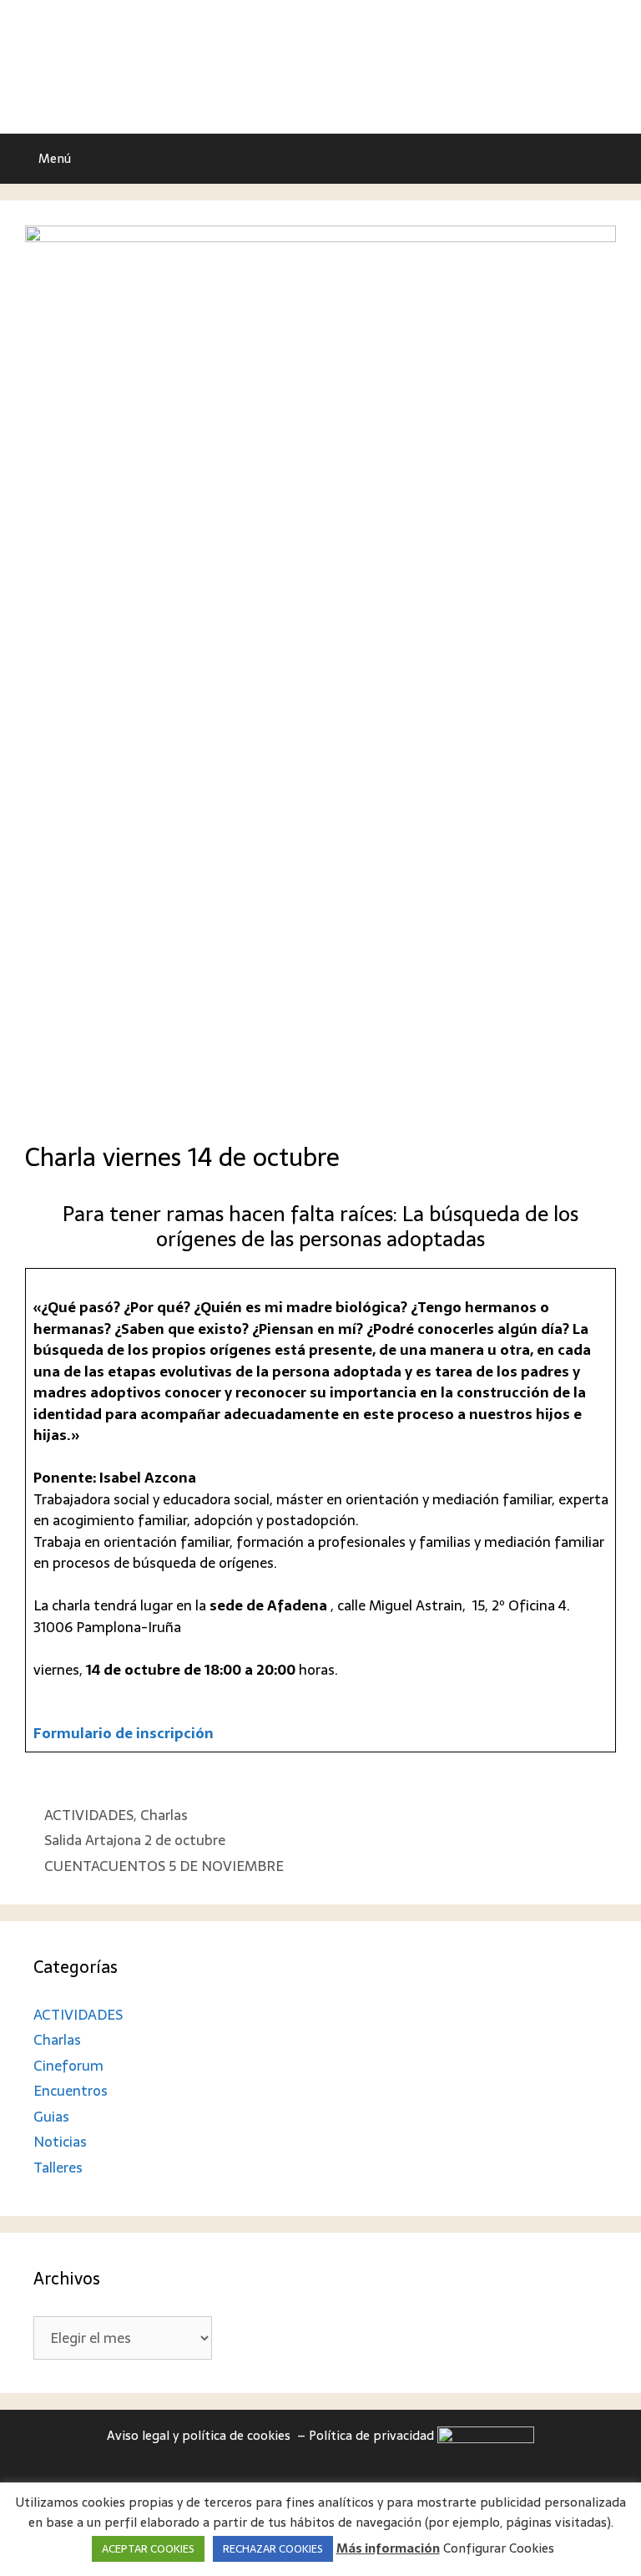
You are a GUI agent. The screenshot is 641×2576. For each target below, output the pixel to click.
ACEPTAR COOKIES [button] (148, 2549)
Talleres (58, 2168)
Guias (51, 2117)
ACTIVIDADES (89, 1815)
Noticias (60, 2142)
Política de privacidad (373, 2435)
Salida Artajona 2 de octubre (135, 1840)
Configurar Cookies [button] (499, 2548)
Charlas (164, 1815)
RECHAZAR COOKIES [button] (273, 2549)
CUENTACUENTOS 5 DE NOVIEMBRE (164, 1866)
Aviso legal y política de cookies (200, 2435)
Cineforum (68, 2066)
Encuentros (71, 2091)
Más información (388, 2549)
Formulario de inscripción (124, 1733)
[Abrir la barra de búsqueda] (616, 159)
